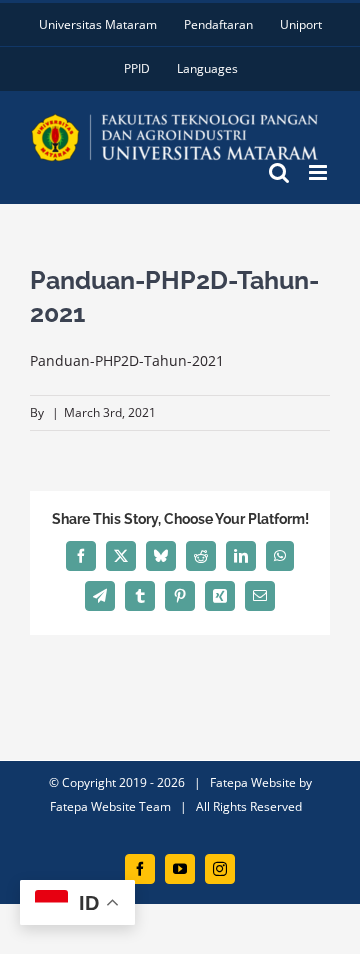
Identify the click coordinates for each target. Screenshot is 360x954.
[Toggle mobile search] (279, 172)
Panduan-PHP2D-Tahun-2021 (127, 360)
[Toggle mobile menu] (319, 172)
